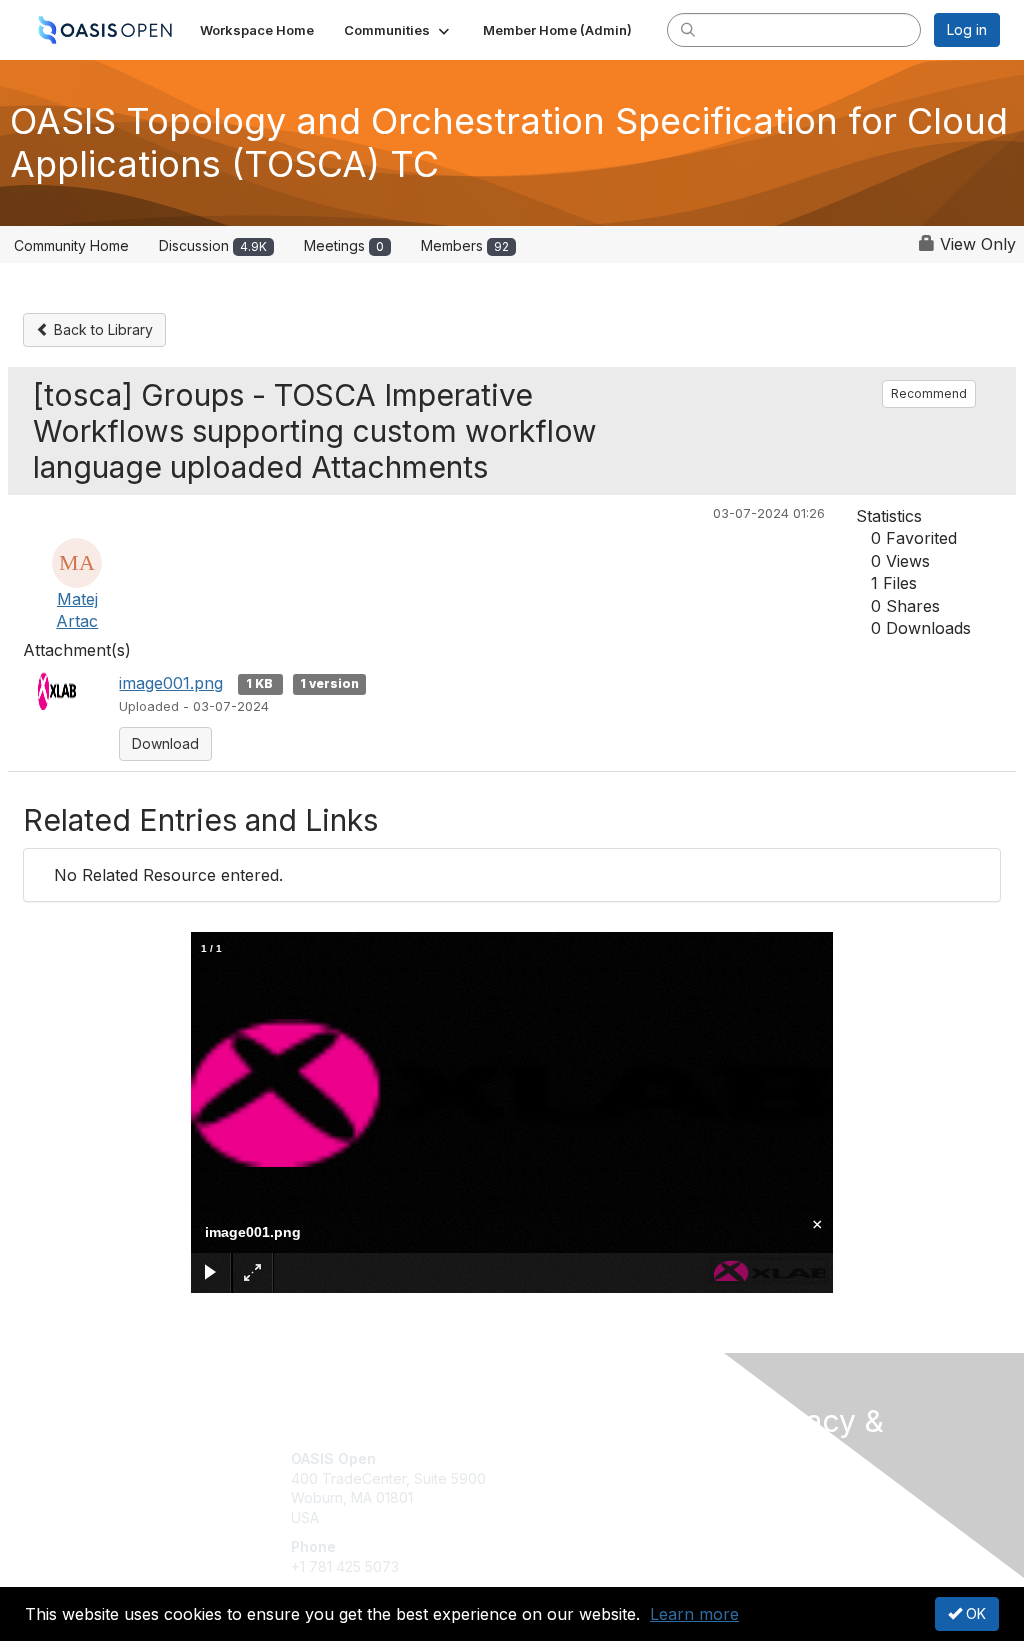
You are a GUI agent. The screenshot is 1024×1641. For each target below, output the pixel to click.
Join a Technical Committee (611, 1517)
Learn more (694, 1614)
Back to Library (101, 329)
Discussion (213, 245)
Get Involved (562, 1458)
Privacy (774, 1514)
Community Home (71, 245)
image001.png (171, 683)
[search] (688, 29)
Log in (967, 29)
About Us (780, 1494)
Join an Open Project (590, 1488)
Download (165, 743)
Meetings (344, 245)
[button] (398, 30)
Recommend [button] (929, 393)
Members (465, 245)
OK (974, 1613)
